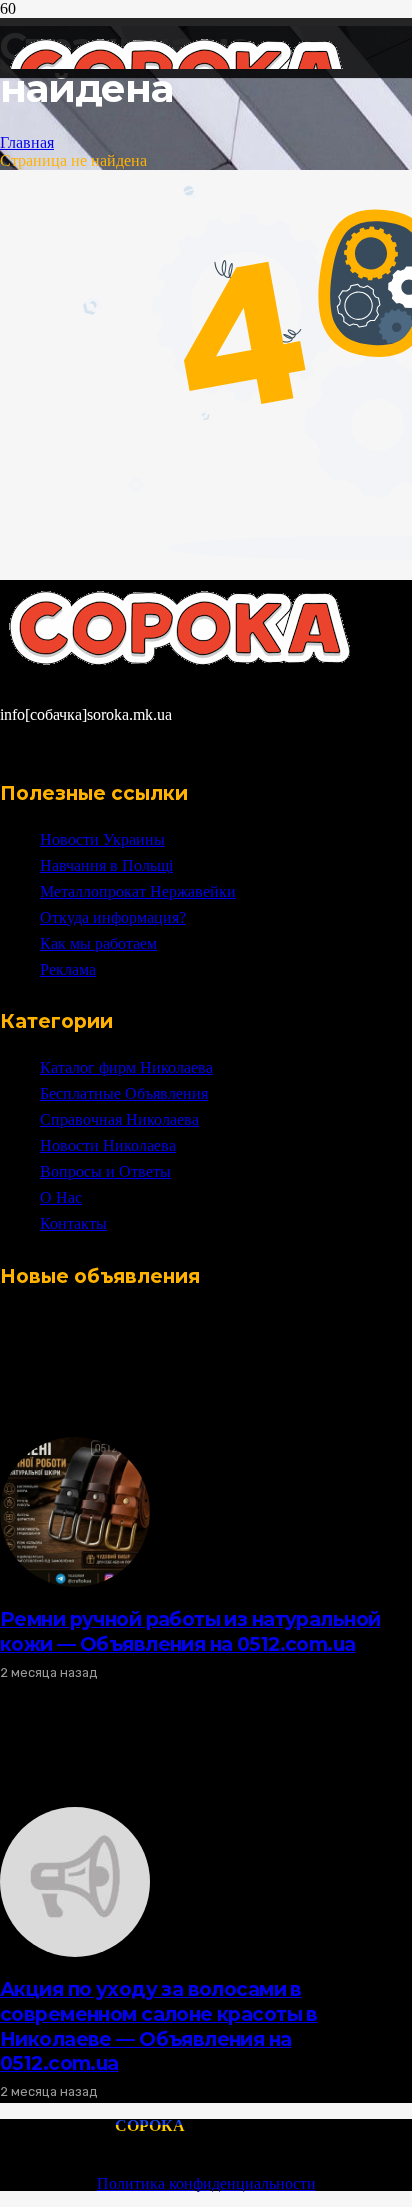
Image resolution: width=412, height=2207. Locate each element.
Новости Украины (102, 839)
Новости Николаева (108, 1145)
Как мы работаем (98, 943)
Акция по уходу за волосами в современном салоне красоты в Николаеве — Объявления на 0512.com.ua (159, 2026)
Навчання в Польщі (106, 865)
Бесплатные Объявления (124, 1093)
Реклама (68, 969)
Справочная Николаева (119, 1119)
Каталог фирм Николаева (126, 1067)
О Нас (61, 1197)
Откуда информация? (113, 917)
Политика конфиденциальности (206, 2183)
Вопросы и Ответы (105, 1171)
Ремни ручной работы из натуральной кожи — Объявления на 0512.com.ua (190, 1631)
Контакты (73, 1223)
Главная (27, 142)
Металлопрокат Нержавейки (138, 891)
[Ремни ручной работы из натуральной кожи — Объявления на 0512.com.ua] (75, 1581)
